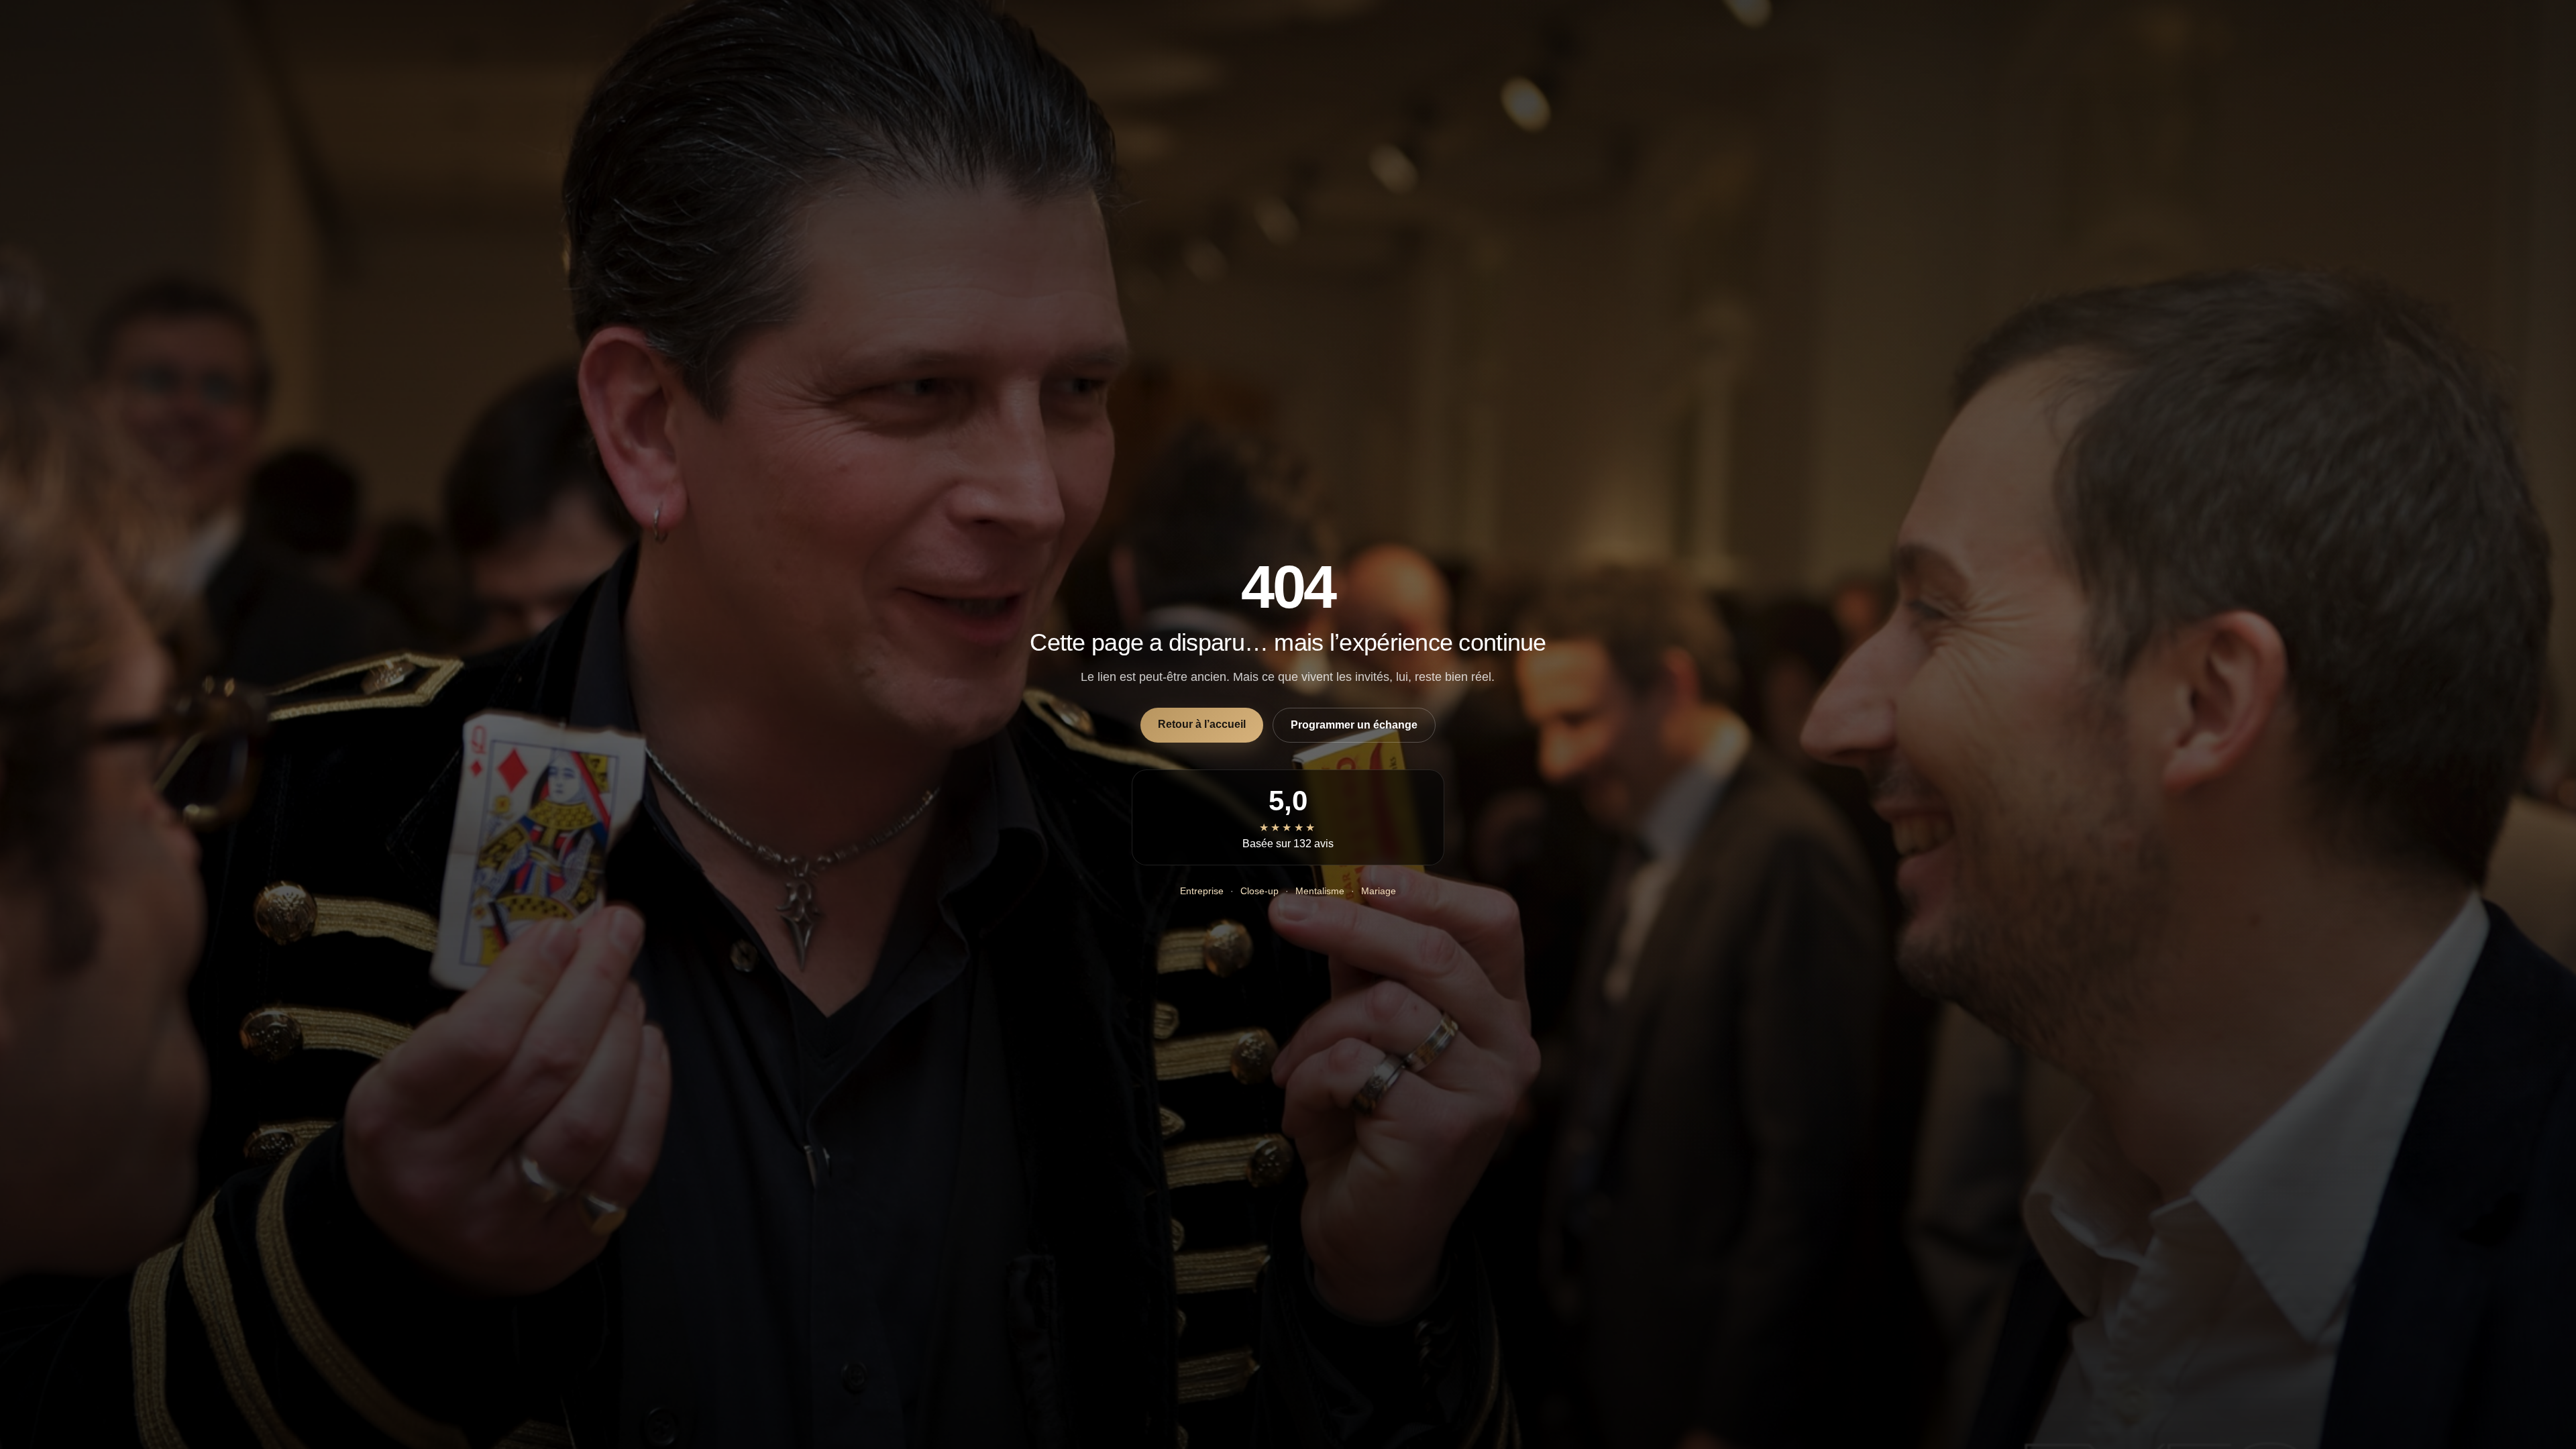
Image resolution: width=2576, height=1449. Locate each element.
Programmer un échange (1354, 725)
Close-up (1259, 891)
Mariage (1379, 891)
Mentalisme (1320, 891)
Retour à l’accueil (1202, 724)
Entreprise (1202, 891)
